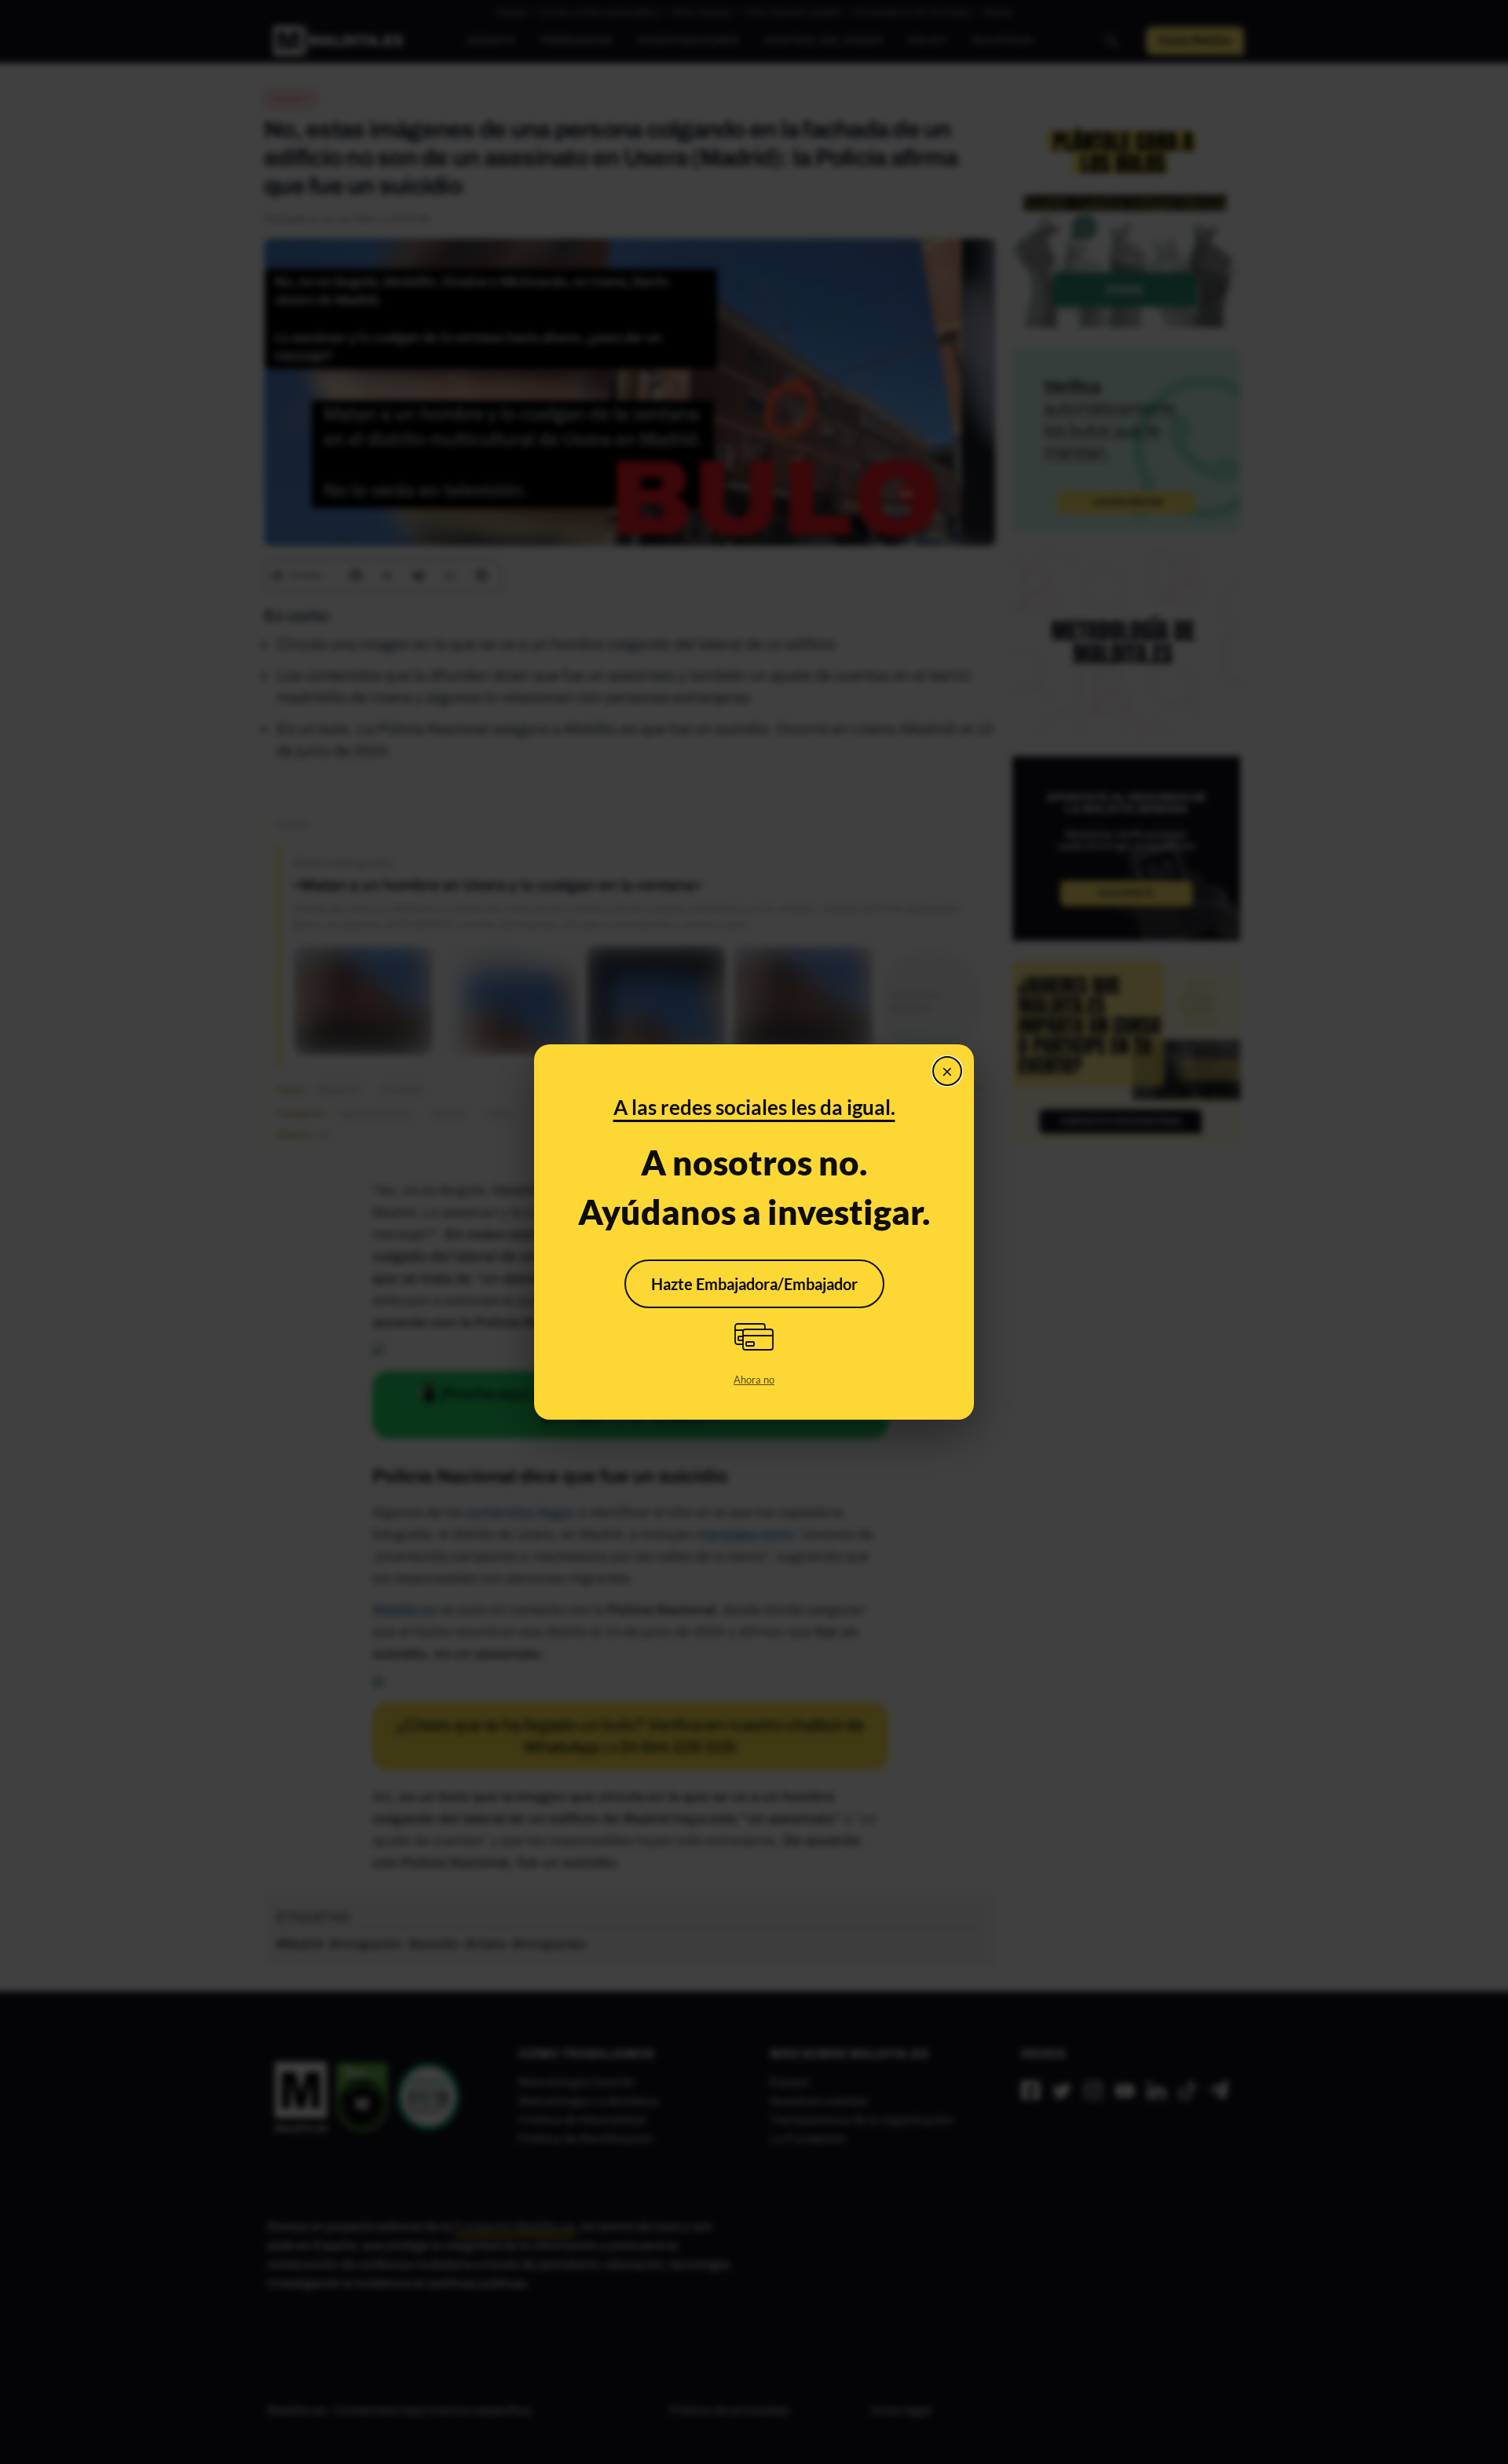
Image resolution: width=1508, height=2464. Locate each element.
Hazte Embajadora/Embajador (754, 1284)
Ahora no (754, 1380)
